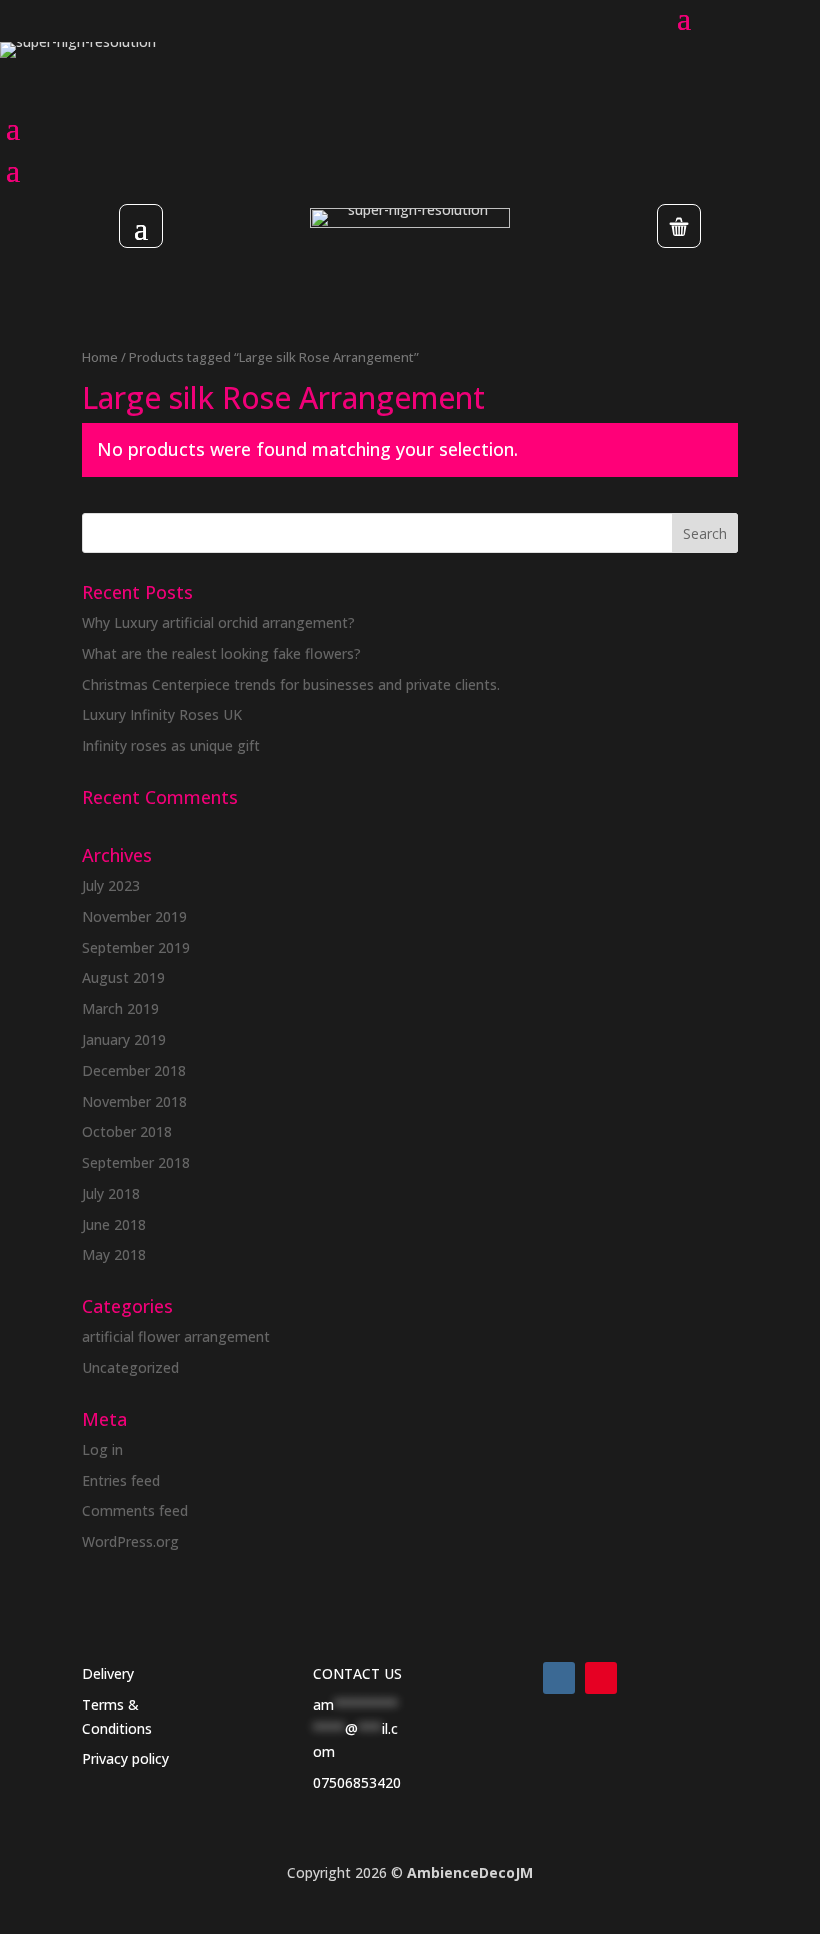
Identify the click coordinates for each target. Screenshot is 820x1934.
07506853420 (357, 1782)
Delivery (108, 1673)
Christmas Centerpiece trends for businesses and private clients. (291, 684)
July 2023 (111, 885)
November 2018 (134, 1101)
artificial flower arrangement (176, 1336)
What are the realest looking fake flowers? (221, 653)
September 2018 (136, 1162)
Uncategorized (130, 1367)
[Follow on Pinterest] (601, 1678)
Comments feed (135, 1510)
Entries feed (121, 1480)
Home (100, 357)
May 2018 (114, 1254)
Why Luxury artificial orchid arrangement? (218, 622)
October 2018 (127, 1131)
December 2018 (134, 1070)
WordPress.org (130, 1541)
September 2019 (136, 947)
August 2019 (123, 977)
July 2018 (111, 1193)
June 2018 (114, 1224)
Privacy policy (125, 1758)
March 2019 (120, 1008)
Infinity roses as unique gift (171, 745)
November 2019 (134, 916)
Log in (102, 1449)
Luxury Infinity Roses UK (162, 714)
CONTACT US (357, 1673)
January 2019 (124, 1039)
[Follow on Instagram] (559, 1678)
